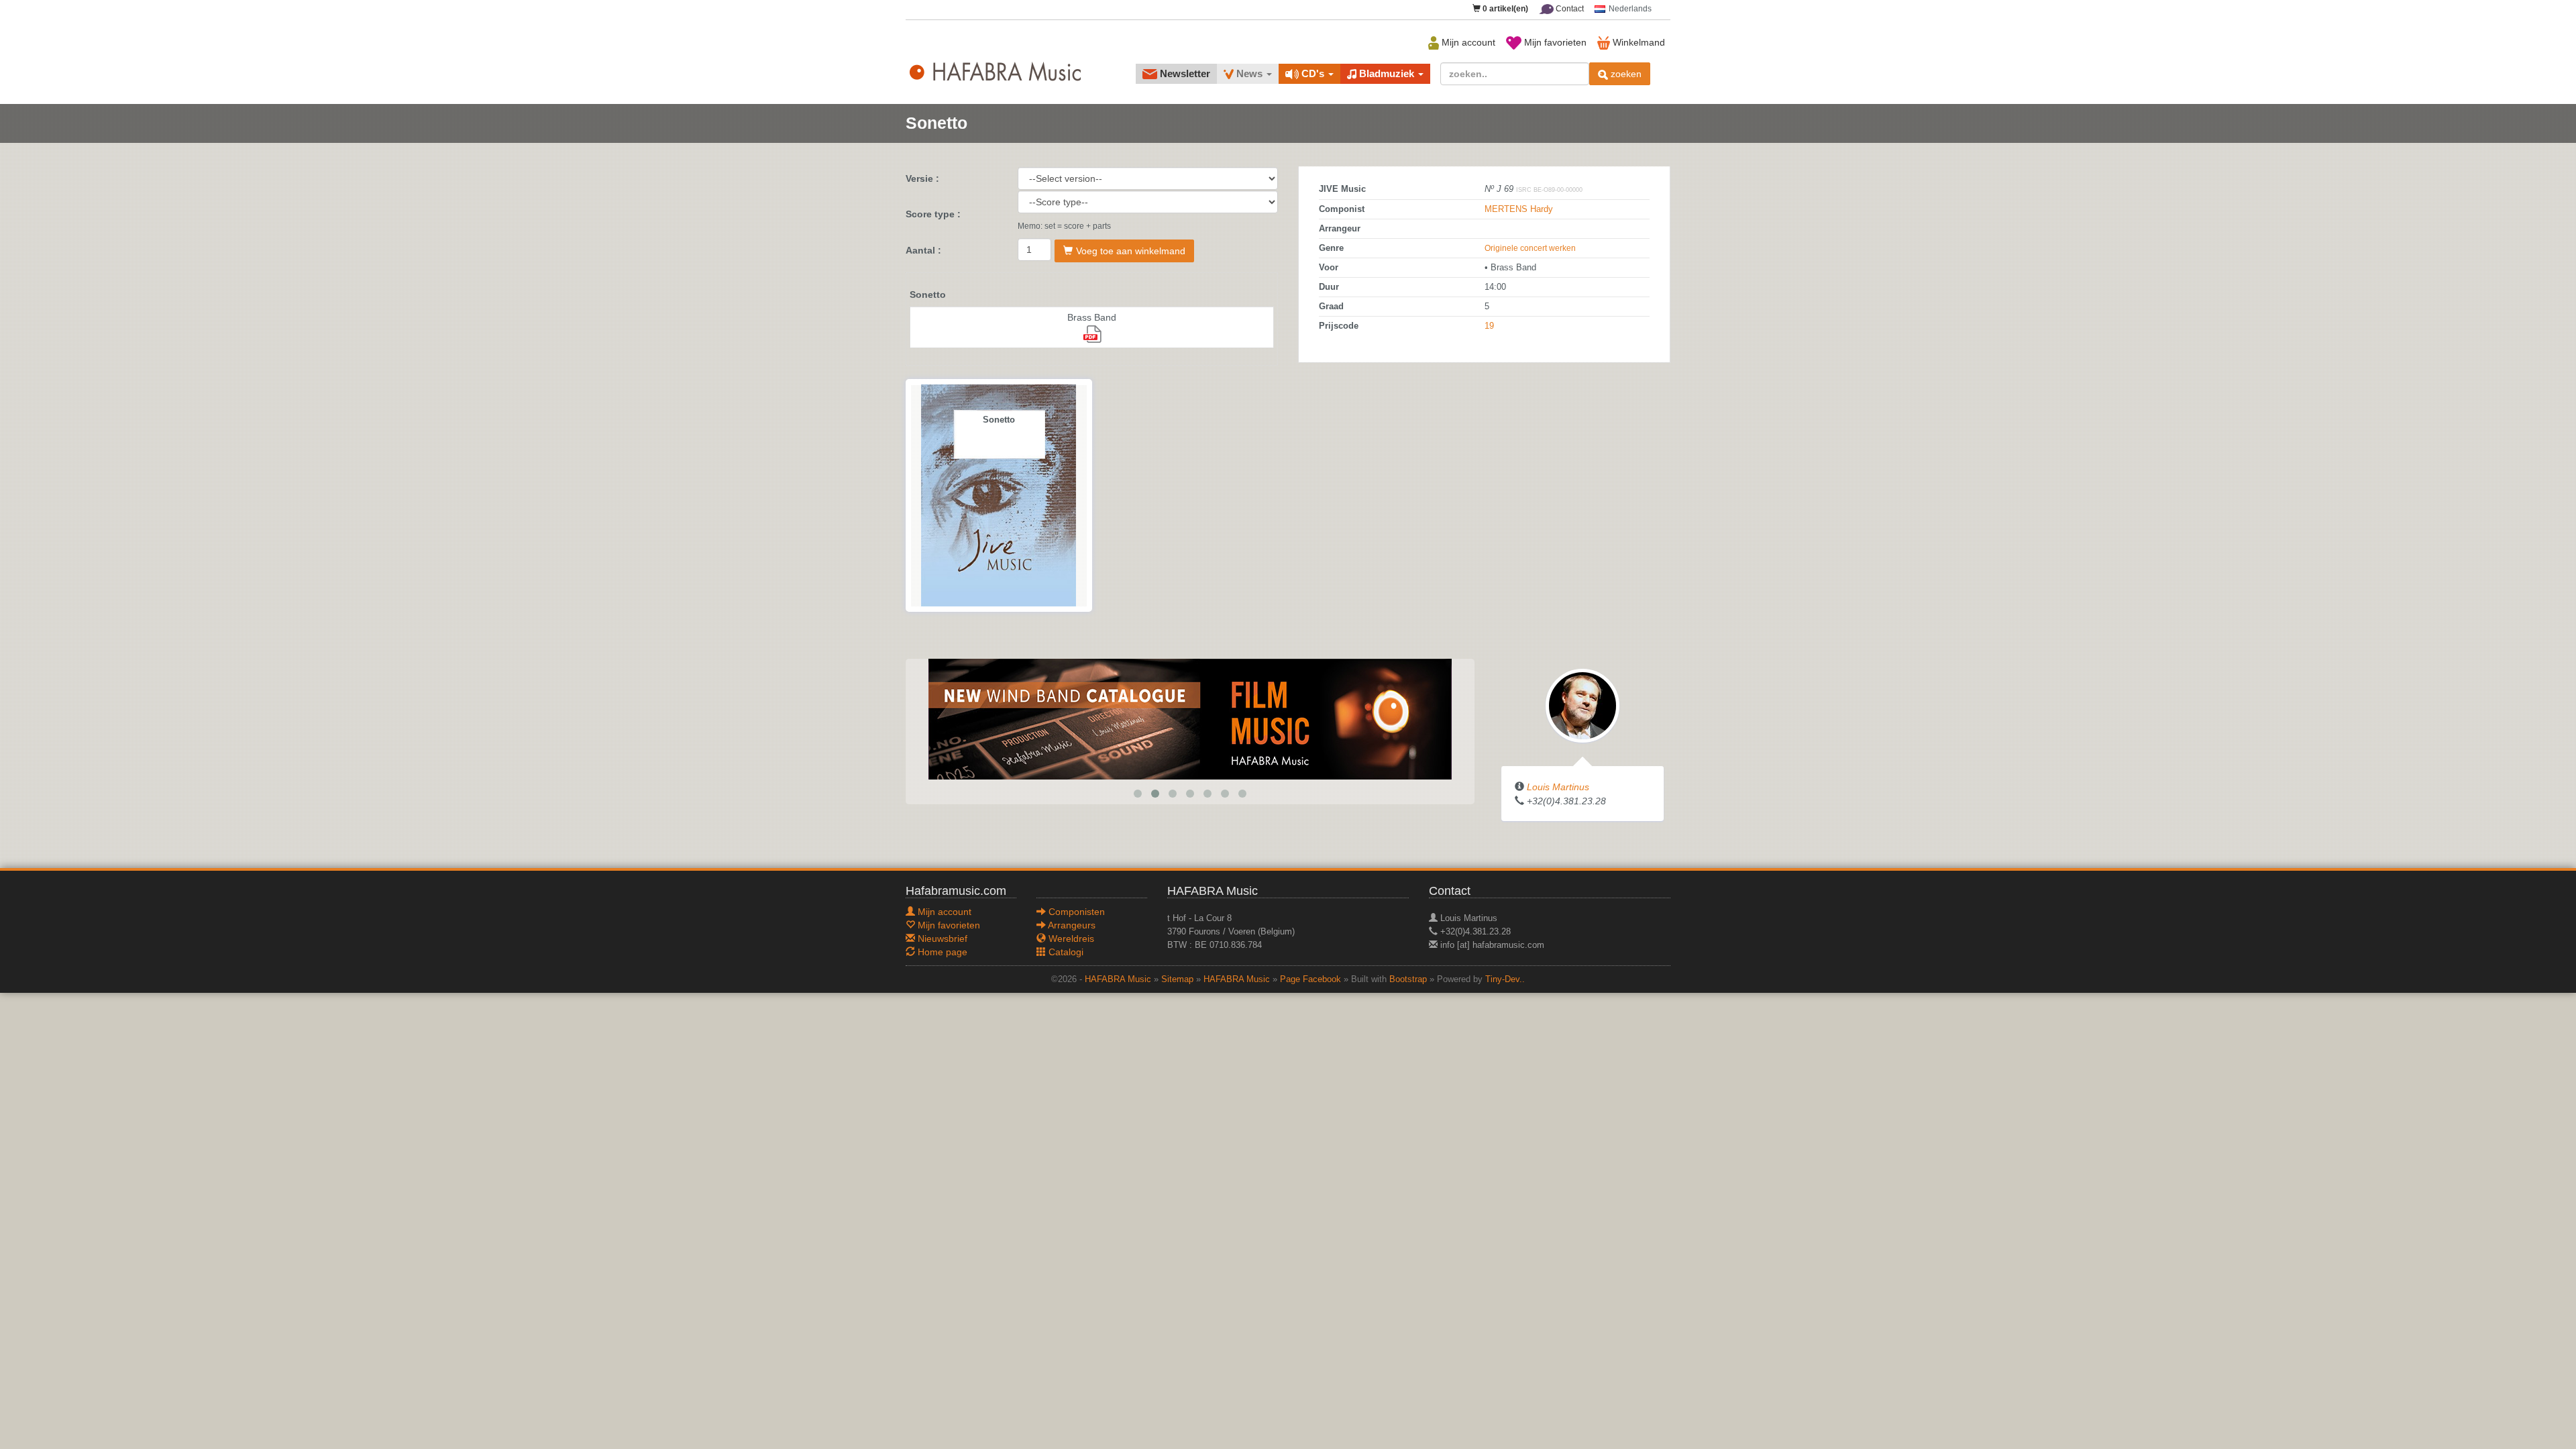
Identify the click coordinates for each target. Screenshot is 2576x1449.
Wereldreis (1070, 938)
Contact (1569, 9)
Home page (941, 952)
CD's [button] (1313, 73)
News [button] (1249, 73)
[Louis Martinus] (1582, 705)
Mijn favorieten (1554, 42)
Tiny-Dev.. (1505, 979)
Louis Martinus (1558, 787)
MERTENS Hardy (1519, 209)
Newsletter (1184, 73)
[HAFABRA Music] (1190, 718)
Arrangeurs (1071, 925)
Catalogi (1065, 952)
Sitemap (1177, 979)
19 (1489, 326)
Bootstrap (1408, 979)
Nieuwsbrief (941, 938)
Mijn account (1467, 42)
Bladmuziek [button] (1387, 73)
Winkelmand (1638, 42)
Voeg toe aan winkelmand (1131, 251)
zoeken (1625, 74)
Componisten (1075, 912)
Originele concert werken (1530, 248)
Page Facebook (1310, 979)
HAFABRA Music (1118, 979)
